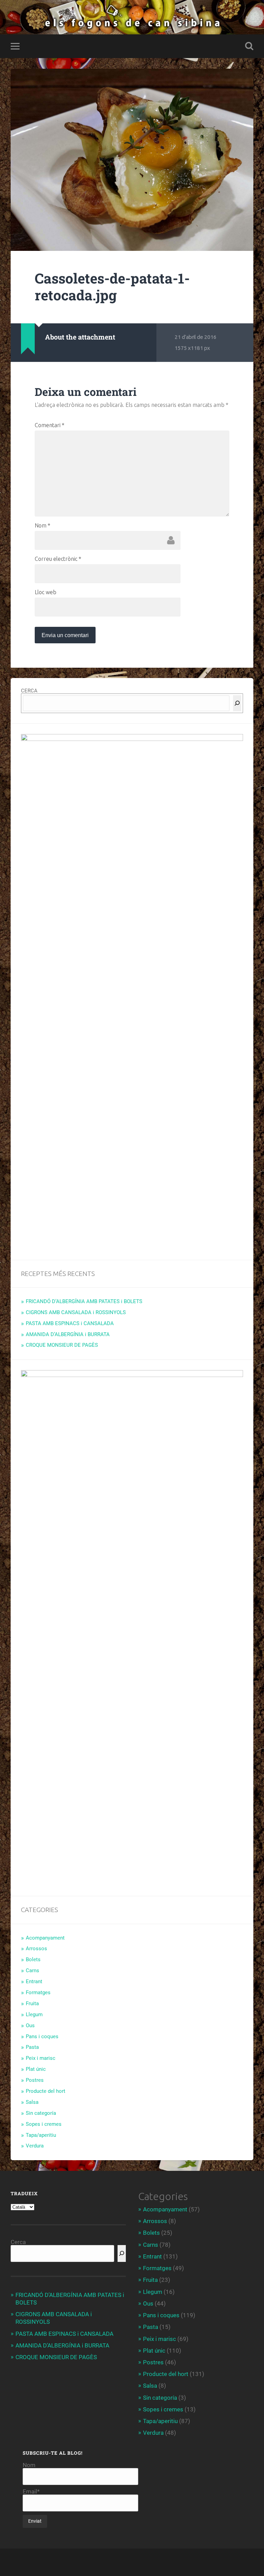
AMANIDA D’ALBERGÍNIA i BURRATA (68, 1334)
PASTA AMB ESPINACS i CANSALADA (70, 1323)
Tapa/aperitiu (41, 2135)
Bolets (33, 1959)
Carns (32, 1970)
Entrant (34, 1981)
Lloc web (46, 592)
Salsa (32, 2102)
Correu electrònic (58, 559)
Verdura (35, 2146)
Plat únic (36, 2069)
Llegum (34, 2014)
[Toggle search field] (249, 46)
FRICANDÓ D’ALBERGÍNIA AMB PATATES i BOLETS (84, 1301)
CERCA (29, 691)
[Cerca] (237, 703)
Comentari (49, 425)
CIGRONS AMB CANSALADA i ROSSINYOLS (76, 1312)
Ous (30, 2025)
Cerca (18, 2242)
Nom (42, 525)
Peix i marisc (41, 2058)
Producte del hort (46, 2091)
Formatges (38, 1992)
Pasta (32, 2047)
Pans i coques (42, 2036)
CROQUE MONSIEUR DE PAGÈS (62, 1345)
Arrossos (36, 1948)
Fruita (32, 2003)
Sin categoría (41, 2113)
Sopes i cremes (44, 2124)
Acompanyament (45, 1938)
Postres (35, 2080)
